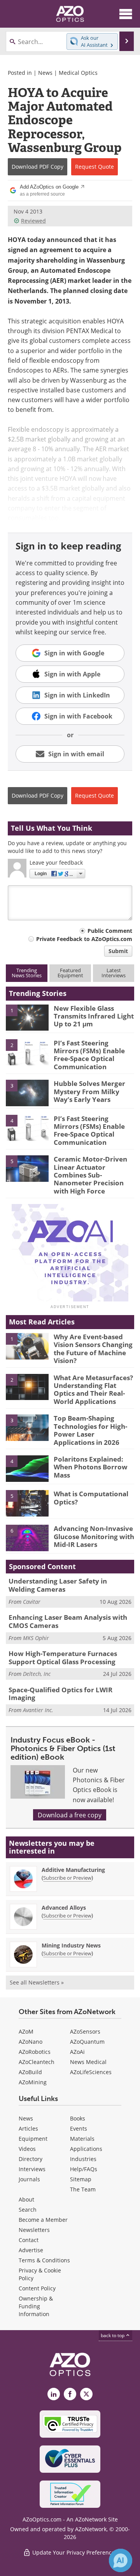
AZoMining (33, 2082)
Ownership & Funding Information (36, 2306)
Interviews (32, 2169)
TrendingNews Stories (27, 973)
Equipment (33, 2139)
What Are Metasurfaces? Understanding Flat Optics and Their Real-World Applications (93, 1390)
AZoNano (31, 2042)
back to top (113, 2335)
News (45, 73)
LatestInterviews (114, 973)
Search (28, 2210)
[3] (27, 1093)
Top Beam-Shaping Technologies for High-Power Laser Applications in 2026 (90, 1430)
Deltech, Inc (37, 1674)
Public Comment (110, 931)
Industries (83, 2159)
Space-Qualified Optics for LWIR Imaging (60, 1694)
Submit (118, 951)
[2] (27, 1052)
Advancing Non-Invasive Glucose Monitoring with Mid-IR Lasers (94, 1536)
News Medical (88, 2062)
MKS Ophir (36, 1638)
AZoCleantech (37, 2062)
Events (79, 2128)
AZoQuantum (87, 2042)
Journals (29, 2179)
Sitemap (81, 2179)
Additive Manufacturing (73, 1870)
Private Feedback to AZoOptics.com (84, 939)
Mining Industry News (71, 1945)
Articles (28, 2128)
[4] (27, 1127)
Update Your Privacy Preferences (74, 2552)
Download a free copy (70, 1815)
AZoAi (77, 2052)
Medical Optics (78, 73)
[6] (27, 1538)
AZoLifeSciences (91, 2072)
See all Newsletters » (37, 1982)
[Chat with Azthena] (121, 2560)
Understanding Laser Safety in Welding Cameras (58, 1585)
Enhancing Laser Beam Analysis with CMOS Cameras (68, 1621)
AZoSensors (85, 2031)
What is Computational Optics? (91, 1498)
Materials (82, 2139)
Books (78, 2118)
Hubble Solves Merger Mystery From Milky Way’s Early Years (89, 1091)
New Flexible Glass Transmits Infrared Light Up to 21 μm (94, 1016)
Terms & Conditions (44, 2260)
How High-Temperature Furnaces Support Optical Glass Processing (63, 1657)
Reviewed (33, 221)
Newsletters (34, 2230)
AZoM (26, 2031)
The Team (83, 2189)
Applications (86, 2149)
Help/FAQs (84, 2169)
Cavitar (32, 1602)
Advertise (31, 2250)
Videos (27, 2149)
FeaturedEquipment (70, 973)
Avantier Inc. (38, 1710)
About (26, 2199)
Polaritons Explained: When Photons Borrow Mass (91, 1467)
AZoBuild (30, 2072)
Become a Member (43, 2220)
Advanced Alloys (64, 1908)
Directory (31, 2159)
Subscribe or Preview (67, 1878)
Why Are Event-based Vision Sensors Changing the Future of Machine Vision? (93, 1349)
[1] (27, 1017)
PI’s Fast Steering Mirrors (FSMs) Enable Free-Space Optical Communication (89, 1055)
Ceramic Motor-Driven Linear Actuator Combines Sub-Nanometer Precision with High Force (90, 1175)
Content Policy (37, 2288)
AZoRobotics (35, 2052)
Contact (29, 2240)
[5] (27, 1168)
